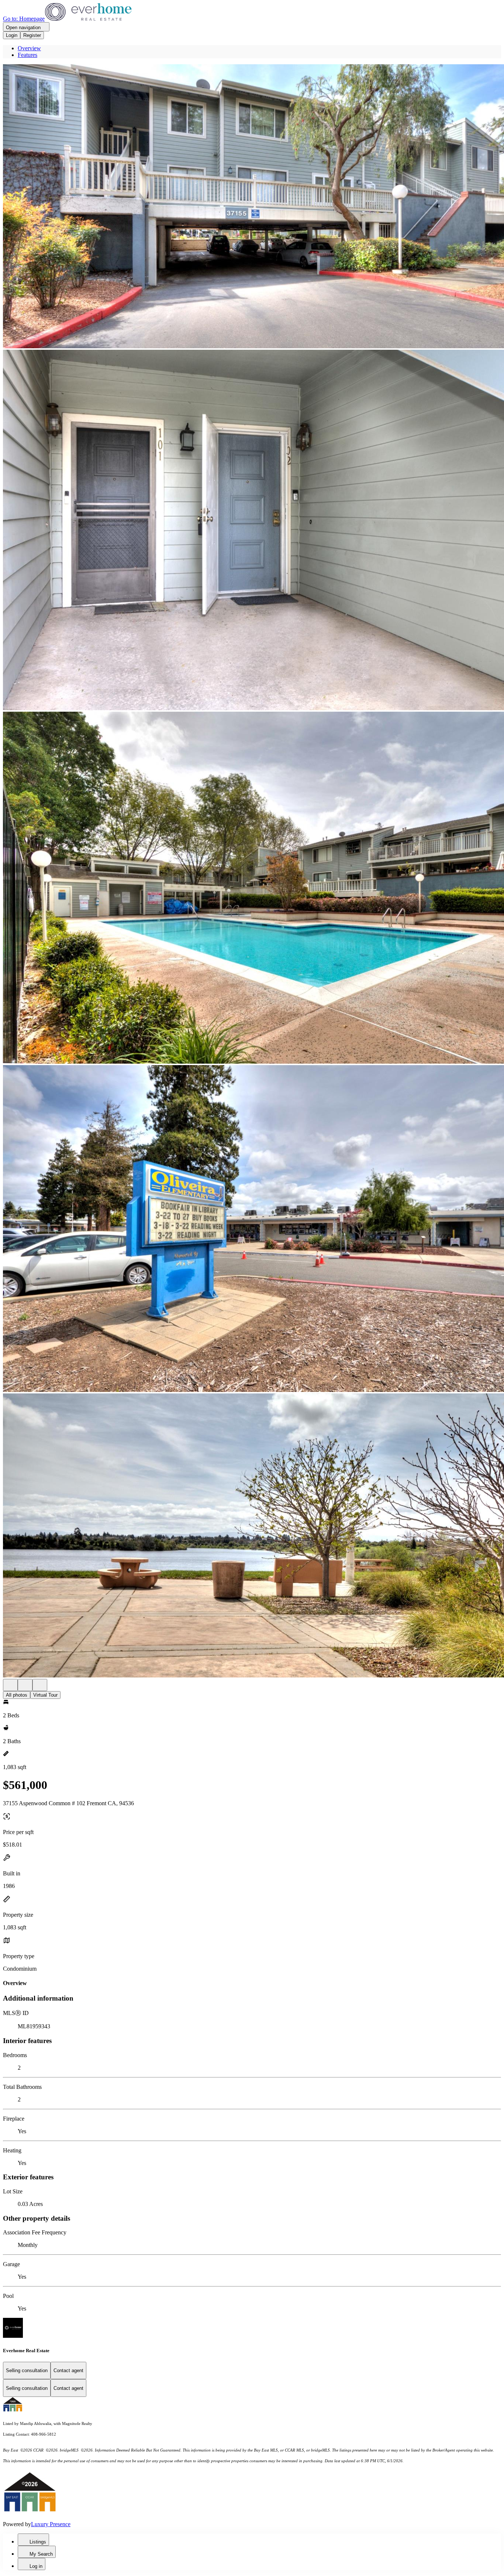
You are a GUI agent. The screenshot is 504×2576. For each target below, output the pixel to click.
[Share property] (40, 1685)
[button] (252, 207)
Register (32, 35)
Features (27, 55)
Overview (29, 48)
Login (12, 35)
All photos (17, 1695)
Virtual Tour (45, 1695)
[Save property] (25, 1685)
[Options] (10, 1685)
